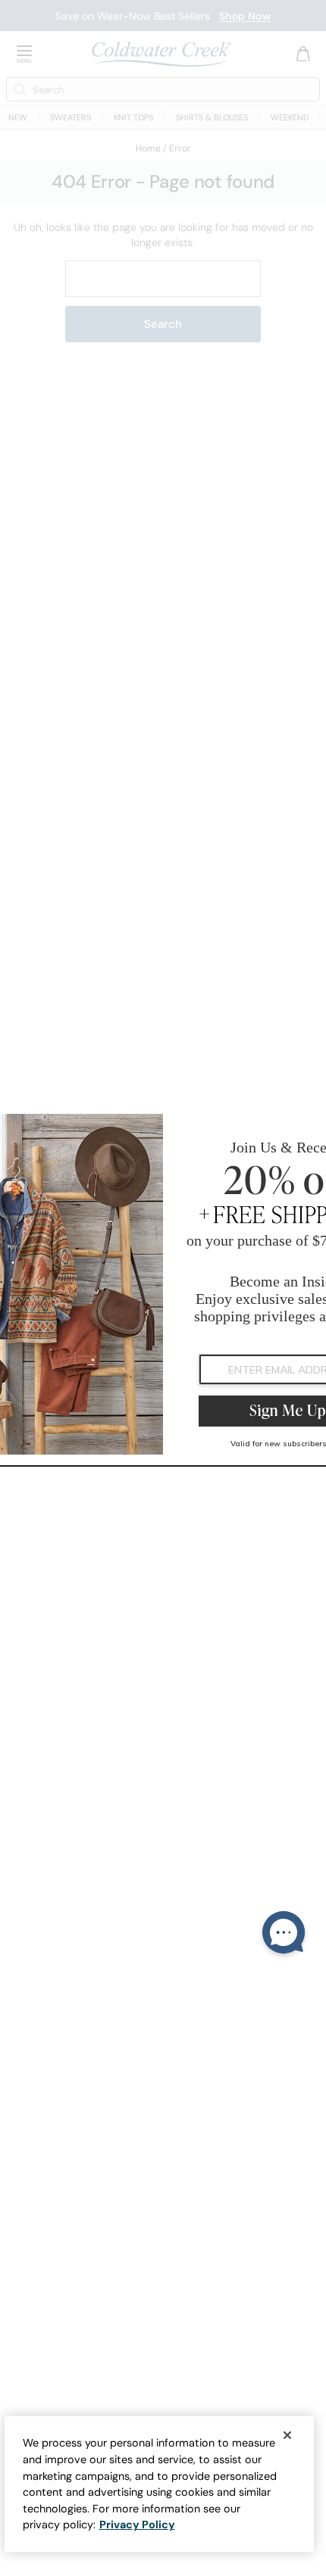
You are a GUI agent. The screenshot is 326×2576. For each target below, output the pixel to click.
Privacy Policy (137, 2525)
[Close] (287, 2435)
